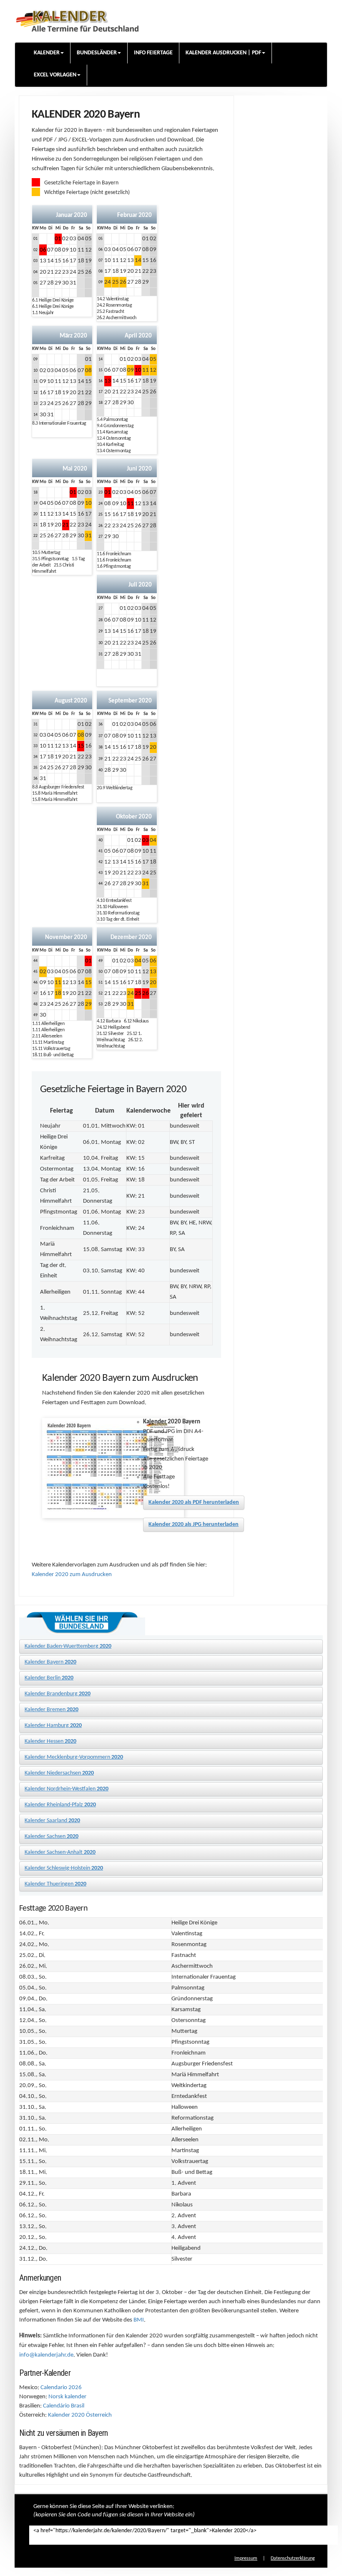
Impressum (246, 2558)
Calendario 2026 (61, 2388)
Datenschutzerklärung (293, 2558)
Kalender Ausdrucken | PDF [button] (223, 53)
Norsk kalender (67, 2397)
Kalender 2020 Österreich (80, 2415)
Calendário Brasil (64, 2406)
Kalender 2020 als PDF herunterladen (194, 1502)
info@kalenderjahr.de (46, 2355)
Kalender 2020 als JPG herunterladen (194, 1525)
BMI (139, 2320)
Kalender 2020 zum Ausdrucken (72, 1575)
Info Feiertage (153, 53)
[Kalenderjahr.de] (77, 19)
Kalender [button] (47, 53)
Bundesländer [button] (97, 53)
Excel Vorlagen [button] (55, 75)
